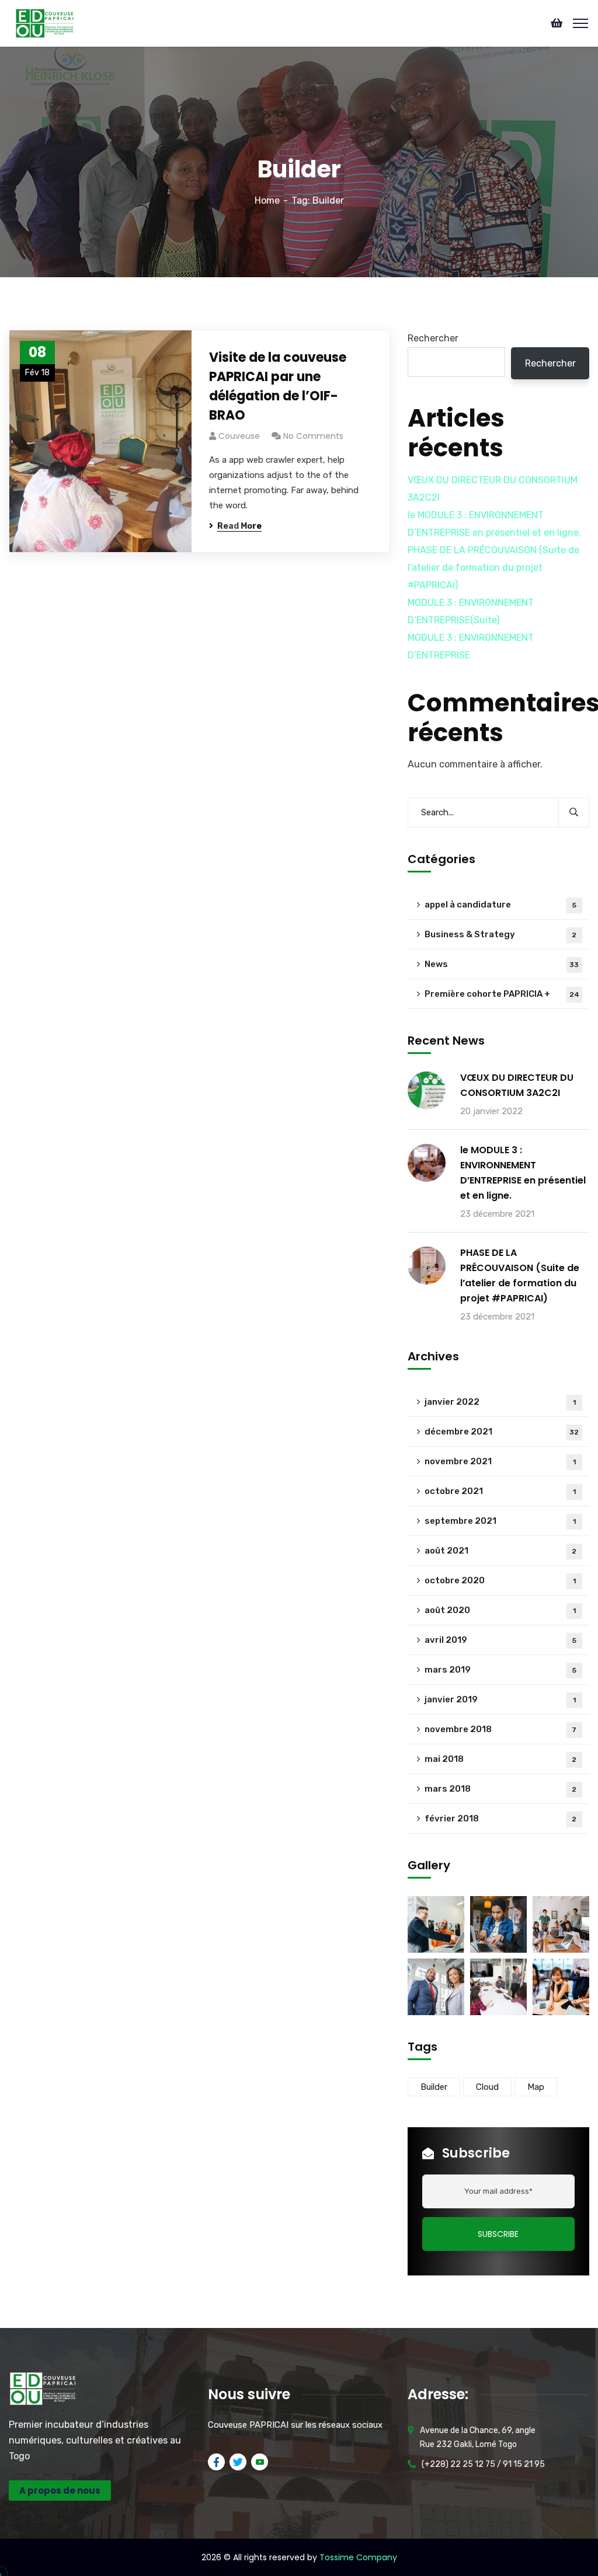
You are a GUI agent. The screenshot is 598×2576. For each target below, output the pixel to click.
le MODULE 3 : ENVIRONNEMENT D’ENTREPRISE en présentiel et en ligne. (523, 1173)
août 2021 (501, 1551)
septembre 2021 (500, 1521)
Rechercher (433, 338)
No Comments (313, 436)
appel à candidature (500, 905)
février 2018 (501, 1818)
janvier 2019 (500, 1699)
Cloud (487, 2087)
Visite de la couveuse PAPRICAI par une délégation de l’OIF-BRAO (278, 386)
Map (536, 2087)
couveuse (239, 436)
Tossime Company (358, 2557)
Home (267, 200)
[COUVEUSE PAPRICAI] (45, 22)
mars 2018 (501, 1789)
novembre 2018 (501, 1729)
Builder (434, 2087)
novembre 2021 (500, 1461)
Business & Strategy (501, 934)
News (502, 964)
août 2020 (500, 1610)
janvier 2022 (500, 1402)
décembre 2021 (502, 1432)
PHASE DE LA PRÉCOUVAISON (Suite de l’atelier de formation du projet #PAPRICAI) (493, 568)
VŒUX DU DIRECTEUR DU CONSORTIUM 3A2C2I (517, 1085)
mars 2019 (500, 1670)
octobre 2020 (500, 1580)
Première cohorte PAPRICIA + (502, 994)
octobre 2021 (500, 1491)
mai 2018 (501, 1759)
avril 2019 (500, 1640)
